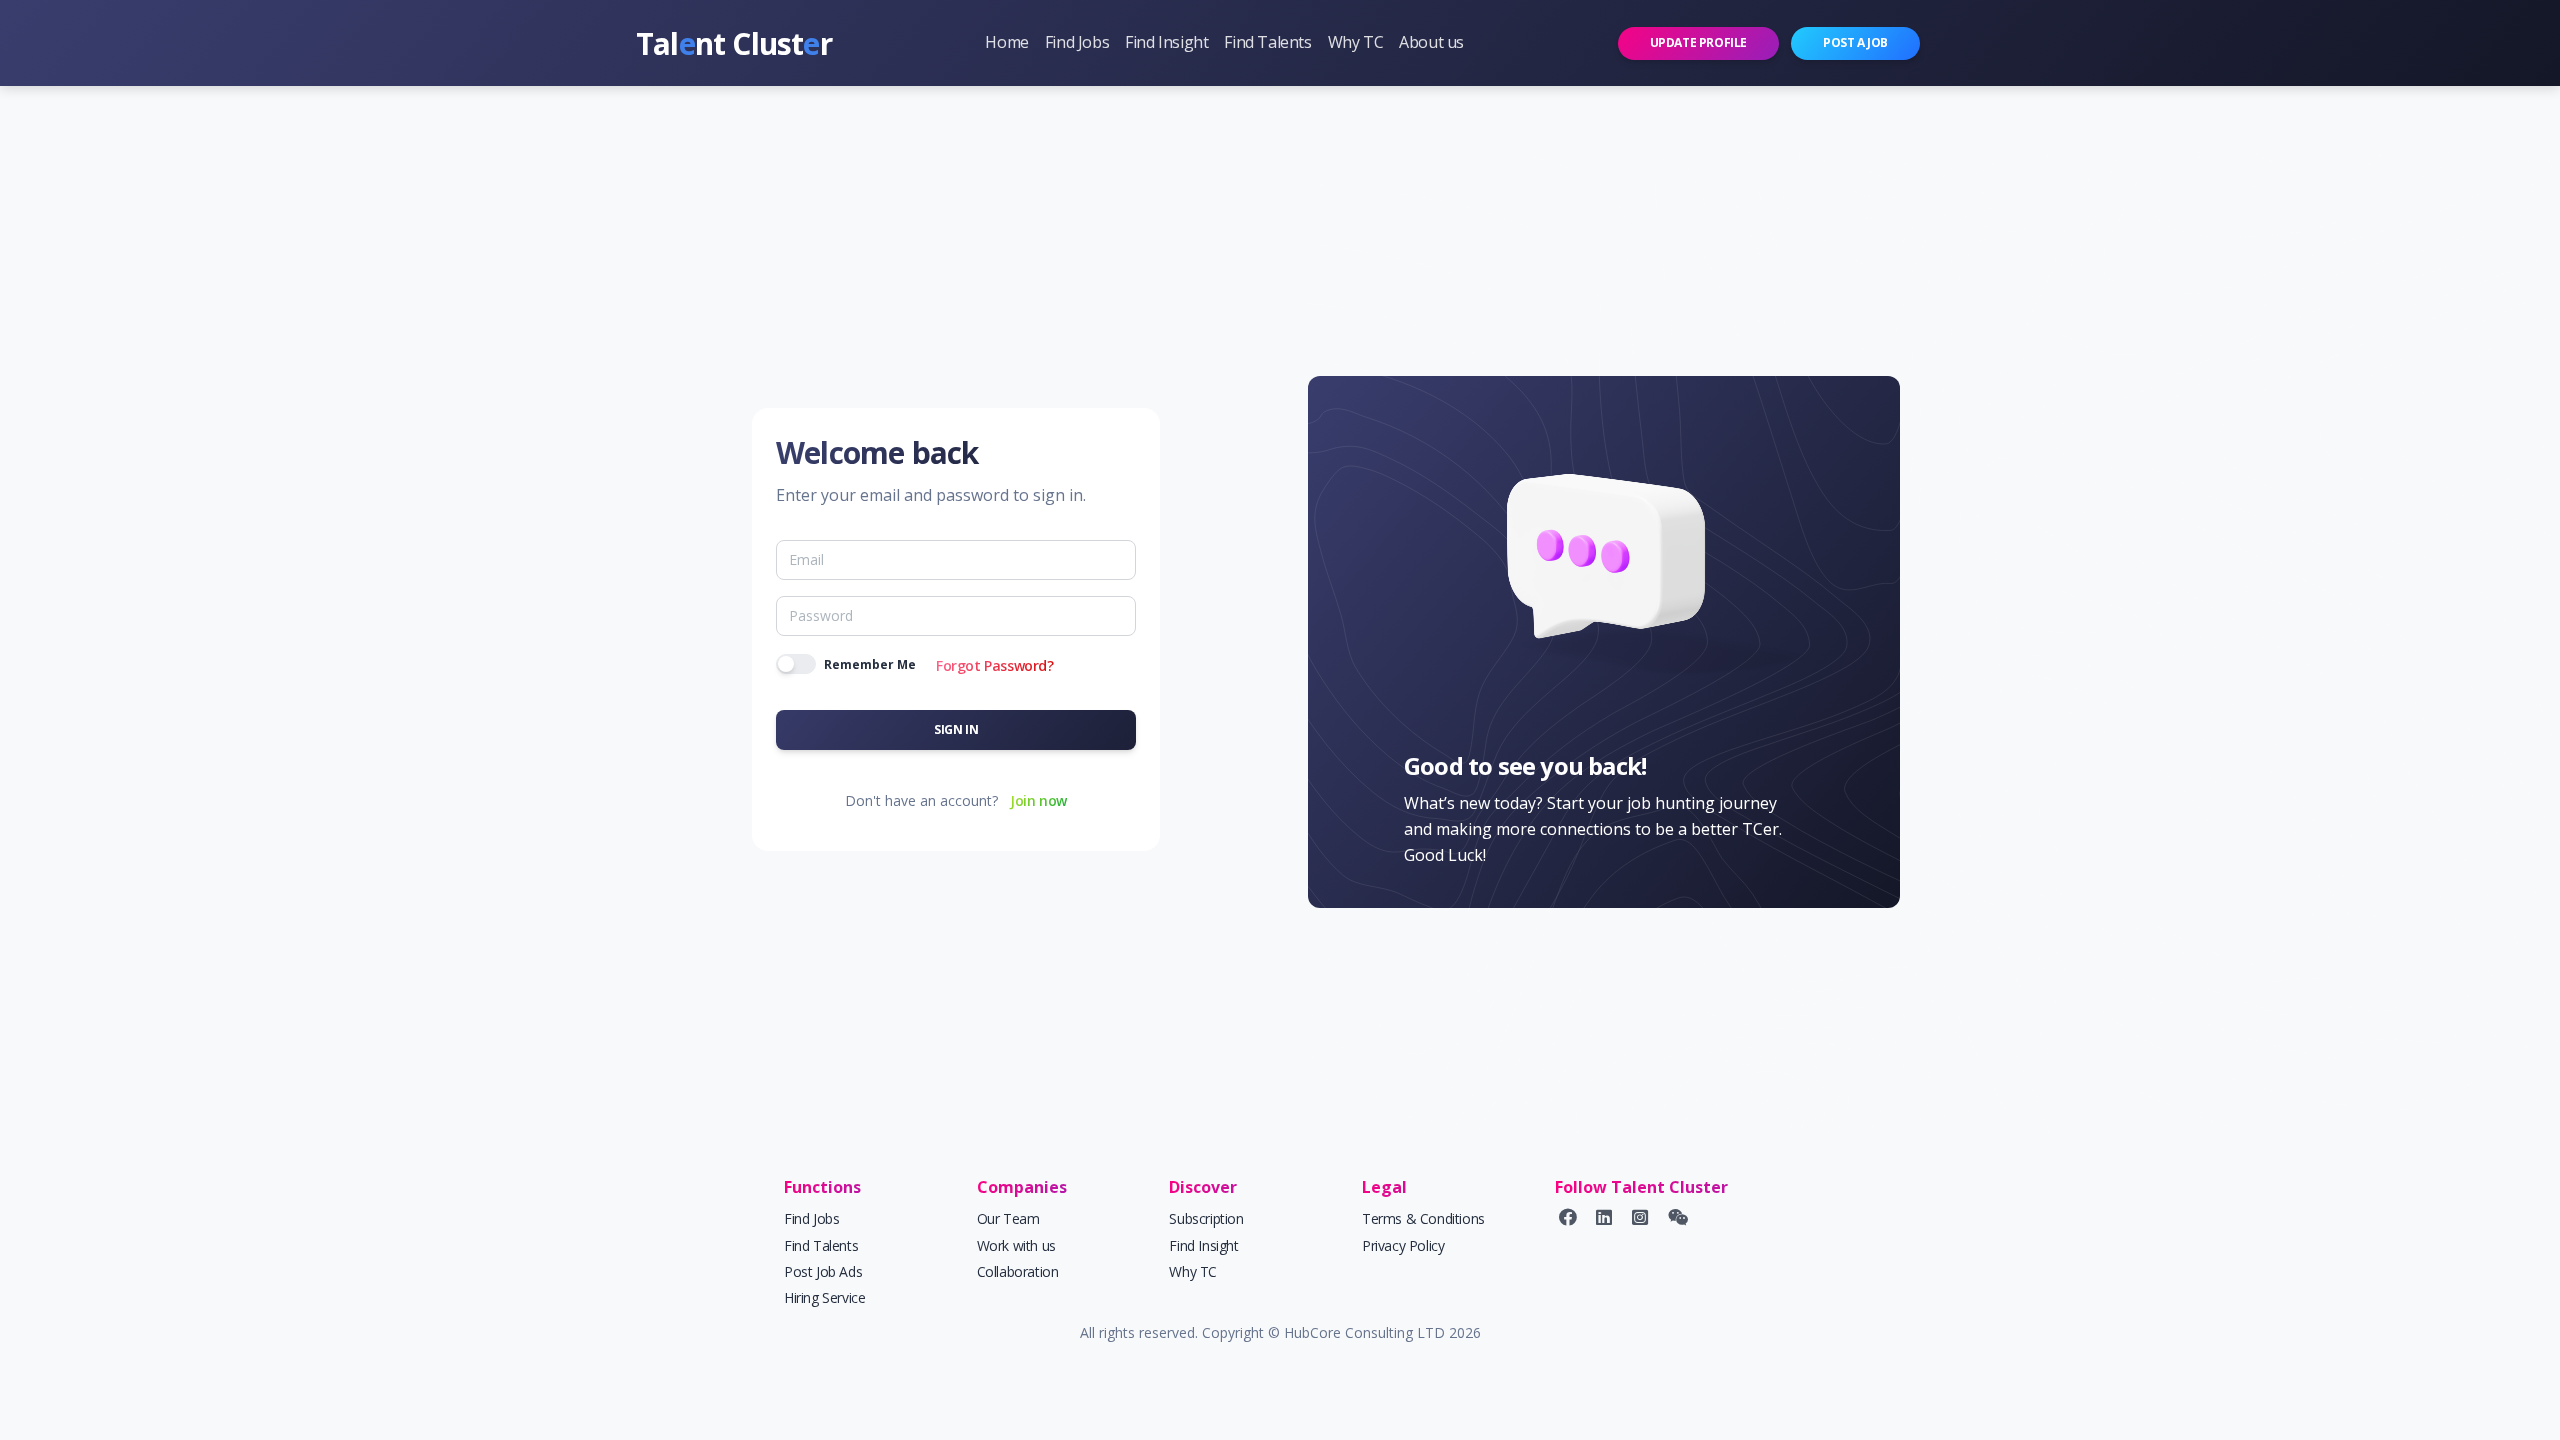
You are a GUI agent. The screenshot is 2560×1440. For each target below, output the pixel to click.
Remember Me (870, 664)
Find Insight (1166, 42)
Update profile (1698, 42)
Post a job (1855, 42)
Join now (1038, 800)
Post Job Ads (823, 1271)
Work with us (1016, 1245)
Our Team (1008, 1218)
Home (1006, 42)
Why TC (1356, 42)
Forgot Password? (995, 665)
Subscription (1206, 1218)
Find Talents (1267, 42)
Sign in (956, 729)
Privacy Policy (1403, 1245)
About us (1431, 42)
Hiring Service (824, 1297)
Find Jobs (1077, 42)
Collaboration (1018, 1271)
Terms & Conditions (1423, 1218)
